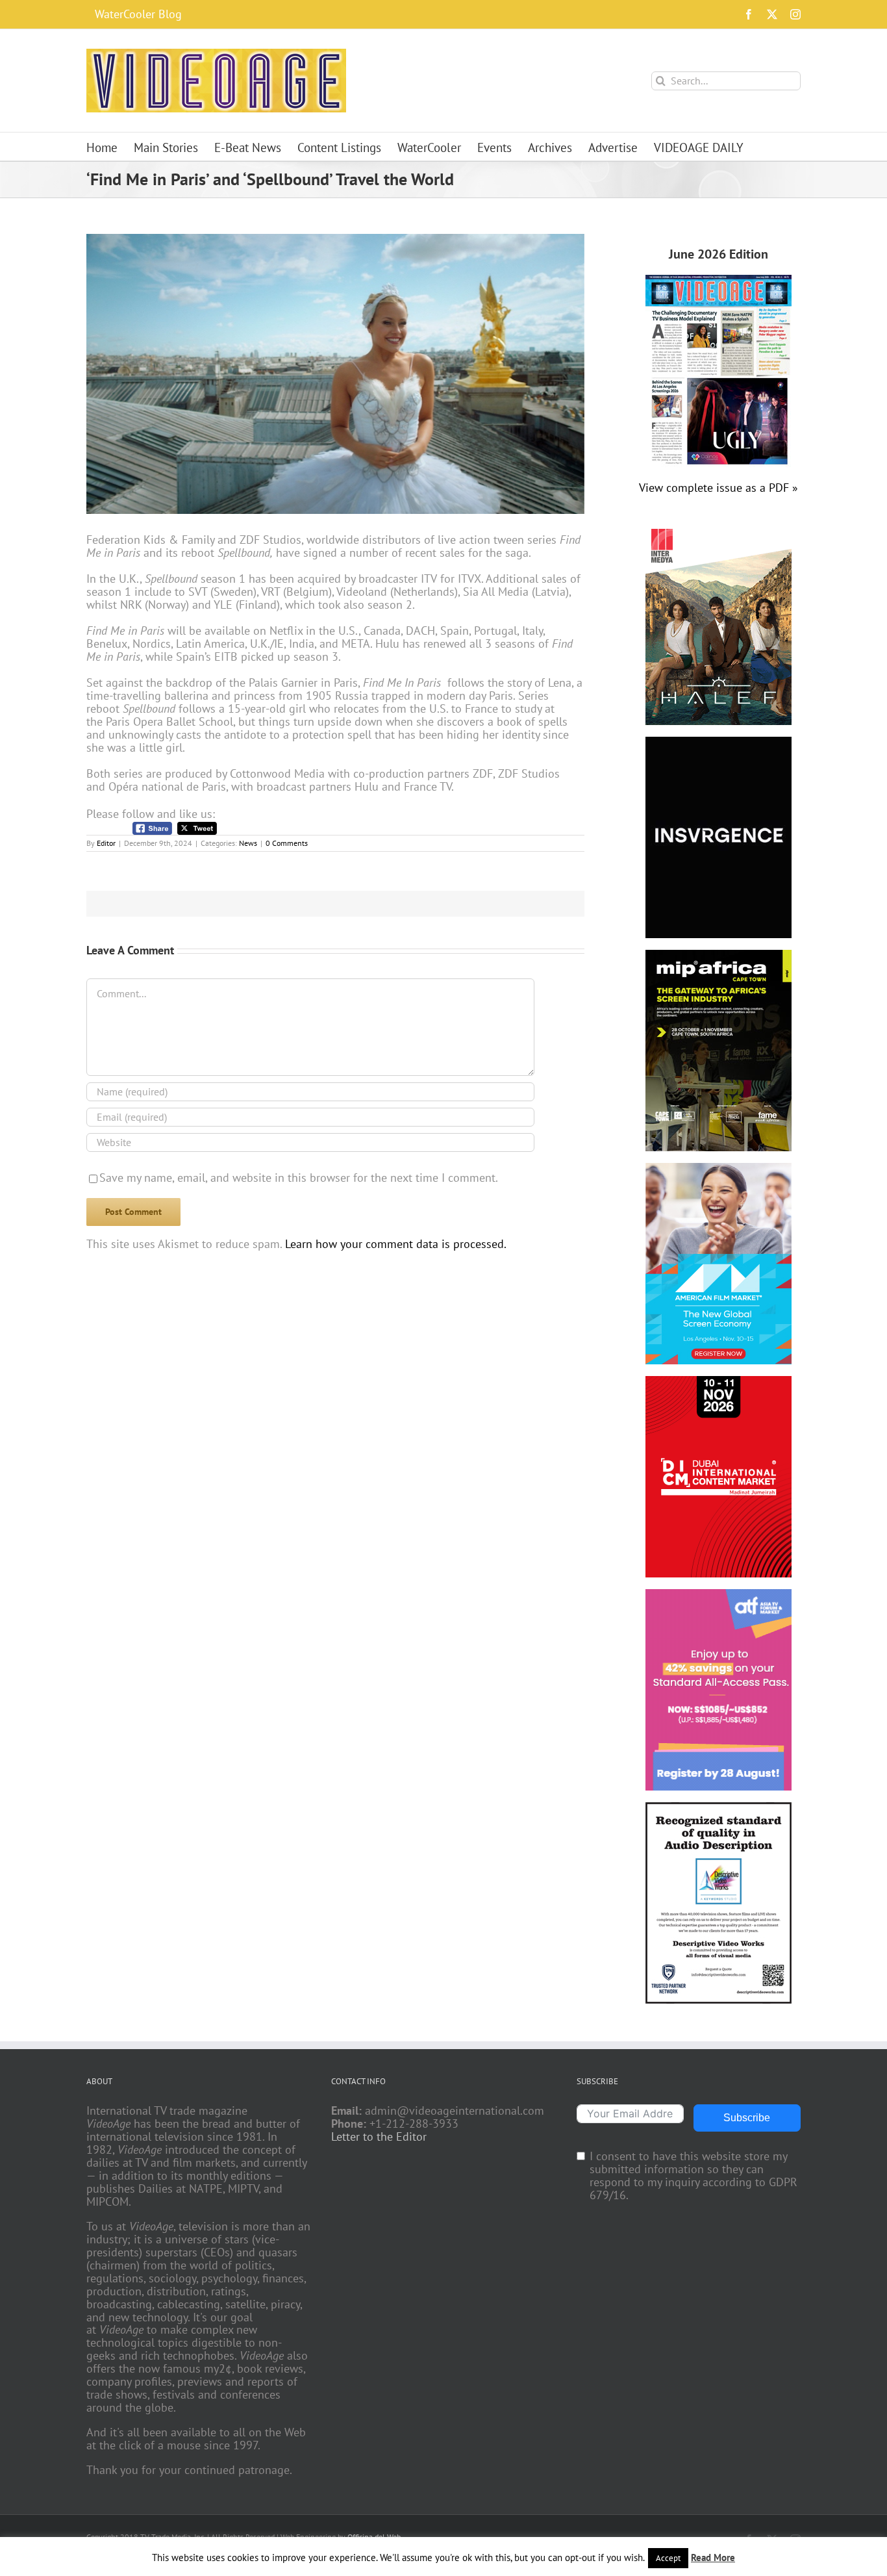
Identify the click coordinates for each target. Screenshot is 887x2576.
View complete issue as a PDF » (718, 488)
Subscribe (747, 2118)
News (248, 843)
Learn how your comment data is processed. (396, 1244)
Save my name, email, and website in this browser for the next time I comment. (299, 1178)
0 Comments (287, 843)
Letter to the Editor (379, 2137)
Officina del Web (374, 2537)
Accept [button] (668, 2558)
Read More (713, 2557)
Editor (106, 843)
